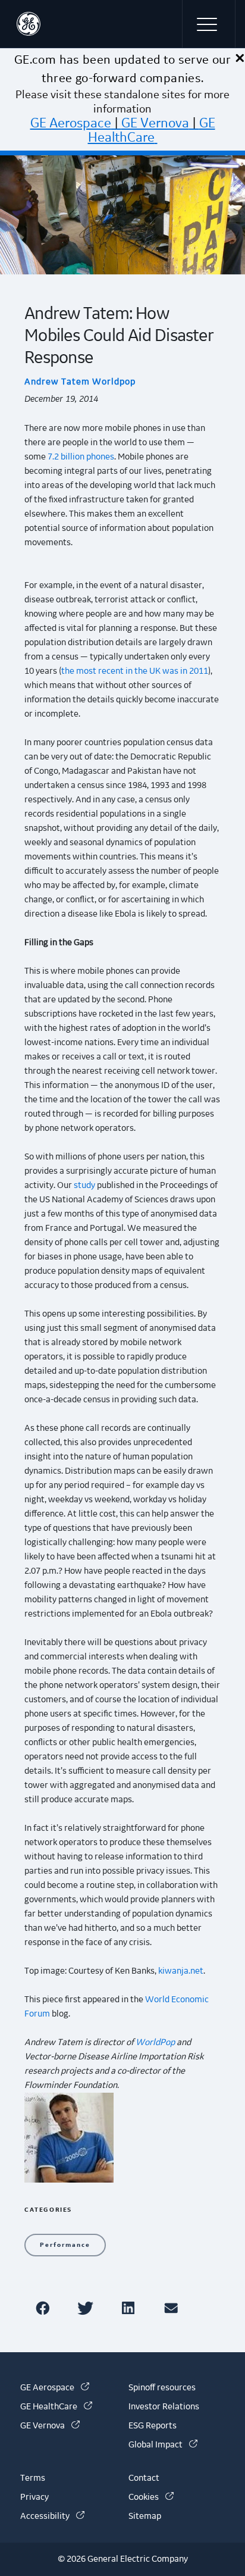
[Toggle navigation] (209, 24)
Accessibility (52, 2516)
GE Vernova (155, 123)
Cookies (151, 2497)
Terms (33, 2478)
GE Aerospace (71, 123)
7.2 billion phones (81, 457)
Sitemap (145, 2516)
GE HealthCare (152, 130)
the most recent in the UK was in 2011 (135, 671)
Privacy (34, 2497)
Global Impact (163, 2445)
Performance (65, 2245)
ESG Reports (153, 2426)
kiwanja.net (181, 1971)
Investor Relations (164, 2407)
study (84, 1186)
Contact (144, 2478)
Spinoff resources (162, 2388)
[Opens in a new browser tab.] (45, 2308)
